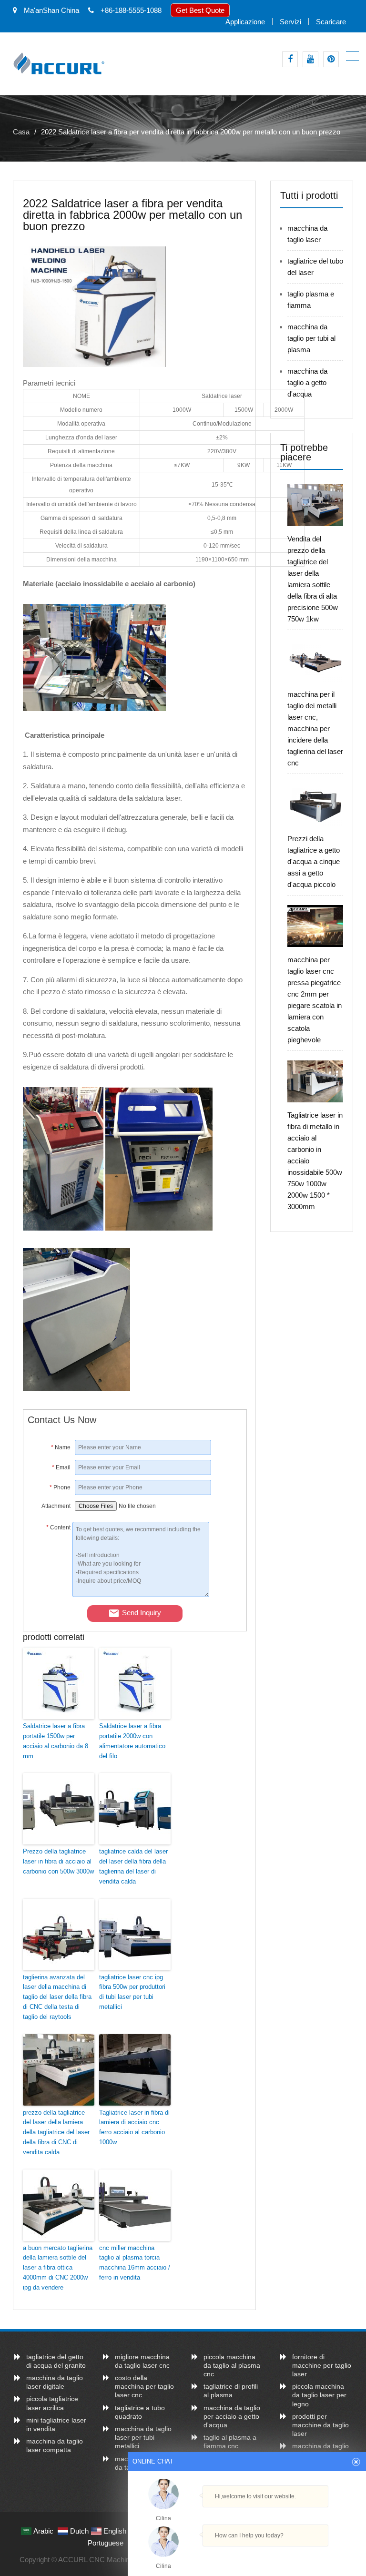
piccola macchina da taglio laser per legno (319, 2395)
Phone (60, 1487)
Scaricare (331, 22)
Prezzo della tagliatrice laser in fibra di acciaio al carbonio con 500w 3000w (58, 1861)
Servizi (290, 22)
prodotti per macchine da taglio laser (320, 2425)
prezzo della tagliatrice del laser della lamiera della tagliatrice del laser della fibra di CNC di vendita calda (56, 2132)
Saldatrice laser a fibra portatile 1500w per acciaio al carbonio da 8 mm (56, 1741)
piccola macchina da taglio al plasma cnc (232, 2365)
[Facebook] (290, 59)
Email (61, 1467)
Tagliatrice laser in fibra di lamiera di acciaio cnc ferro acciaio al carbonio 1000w (134, 2127)
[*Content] (50, 1594)
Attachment (56, 1506)
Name (61, 1447)
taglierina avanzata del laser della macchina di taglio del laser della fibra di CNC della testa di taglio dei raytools (57, 1997)
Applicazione (245, 22)
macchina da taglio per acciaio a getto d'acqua (232, 2416)
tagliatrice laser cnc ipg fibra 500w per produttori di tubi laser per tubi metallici (132, 1992)
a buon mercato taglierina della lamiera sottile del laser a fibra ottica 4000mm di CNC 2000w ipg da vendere (58, 2268)
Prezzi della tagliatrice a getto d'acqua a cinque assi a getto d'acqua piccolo (314, 861)
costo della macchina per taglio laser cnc (144, 2386)
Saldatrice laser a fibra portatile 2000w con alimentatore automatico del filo (132, 1741)
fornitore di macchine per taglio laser (322, 2365)
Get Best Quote (200, 10)
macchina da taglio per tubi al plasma (311, 338)
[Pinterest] (331, 59)
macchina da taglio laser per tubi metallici (143, 2437)
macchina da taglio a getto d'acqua (307, 382)
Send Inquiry (142, 1613)
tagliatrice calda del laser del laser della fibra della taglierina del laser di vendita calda (133, 1866)
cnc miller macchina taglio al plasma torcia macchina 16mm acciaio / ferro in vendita (135, 2263)
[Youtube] (310, 59)
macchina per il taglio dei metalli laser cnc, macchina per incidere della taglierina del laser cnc (315, 728)
